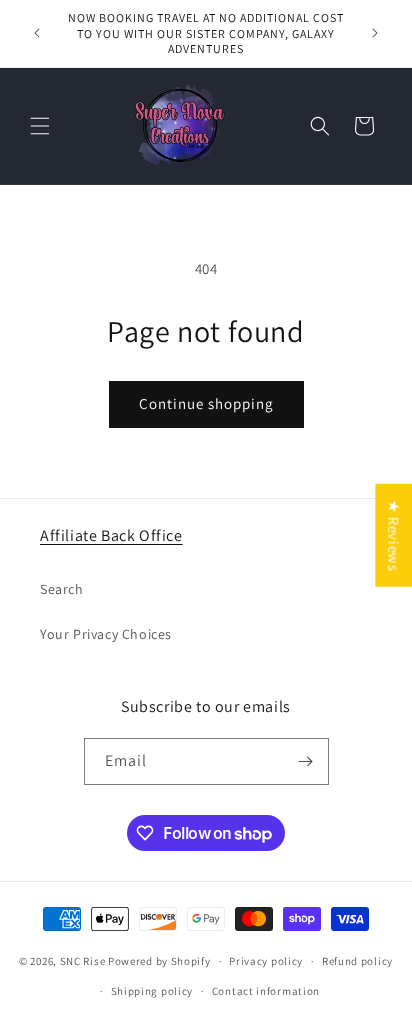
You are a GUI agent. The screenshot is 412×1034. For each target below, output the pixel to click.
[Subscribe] (306, 761)
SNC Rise (83, 961)
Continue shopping (206, 403)
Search (62, 589)
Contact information (266, 991)
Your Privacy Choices (106, 634)
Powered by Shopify (159, 961)
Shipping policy (152, 991)
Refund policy (357, 961)
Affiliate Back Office (111, 535)
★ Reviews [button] (393, 535)
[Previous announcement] (37, 33)
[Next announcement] (375, 33)
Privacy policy (266, 961)
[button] (40, 126)
